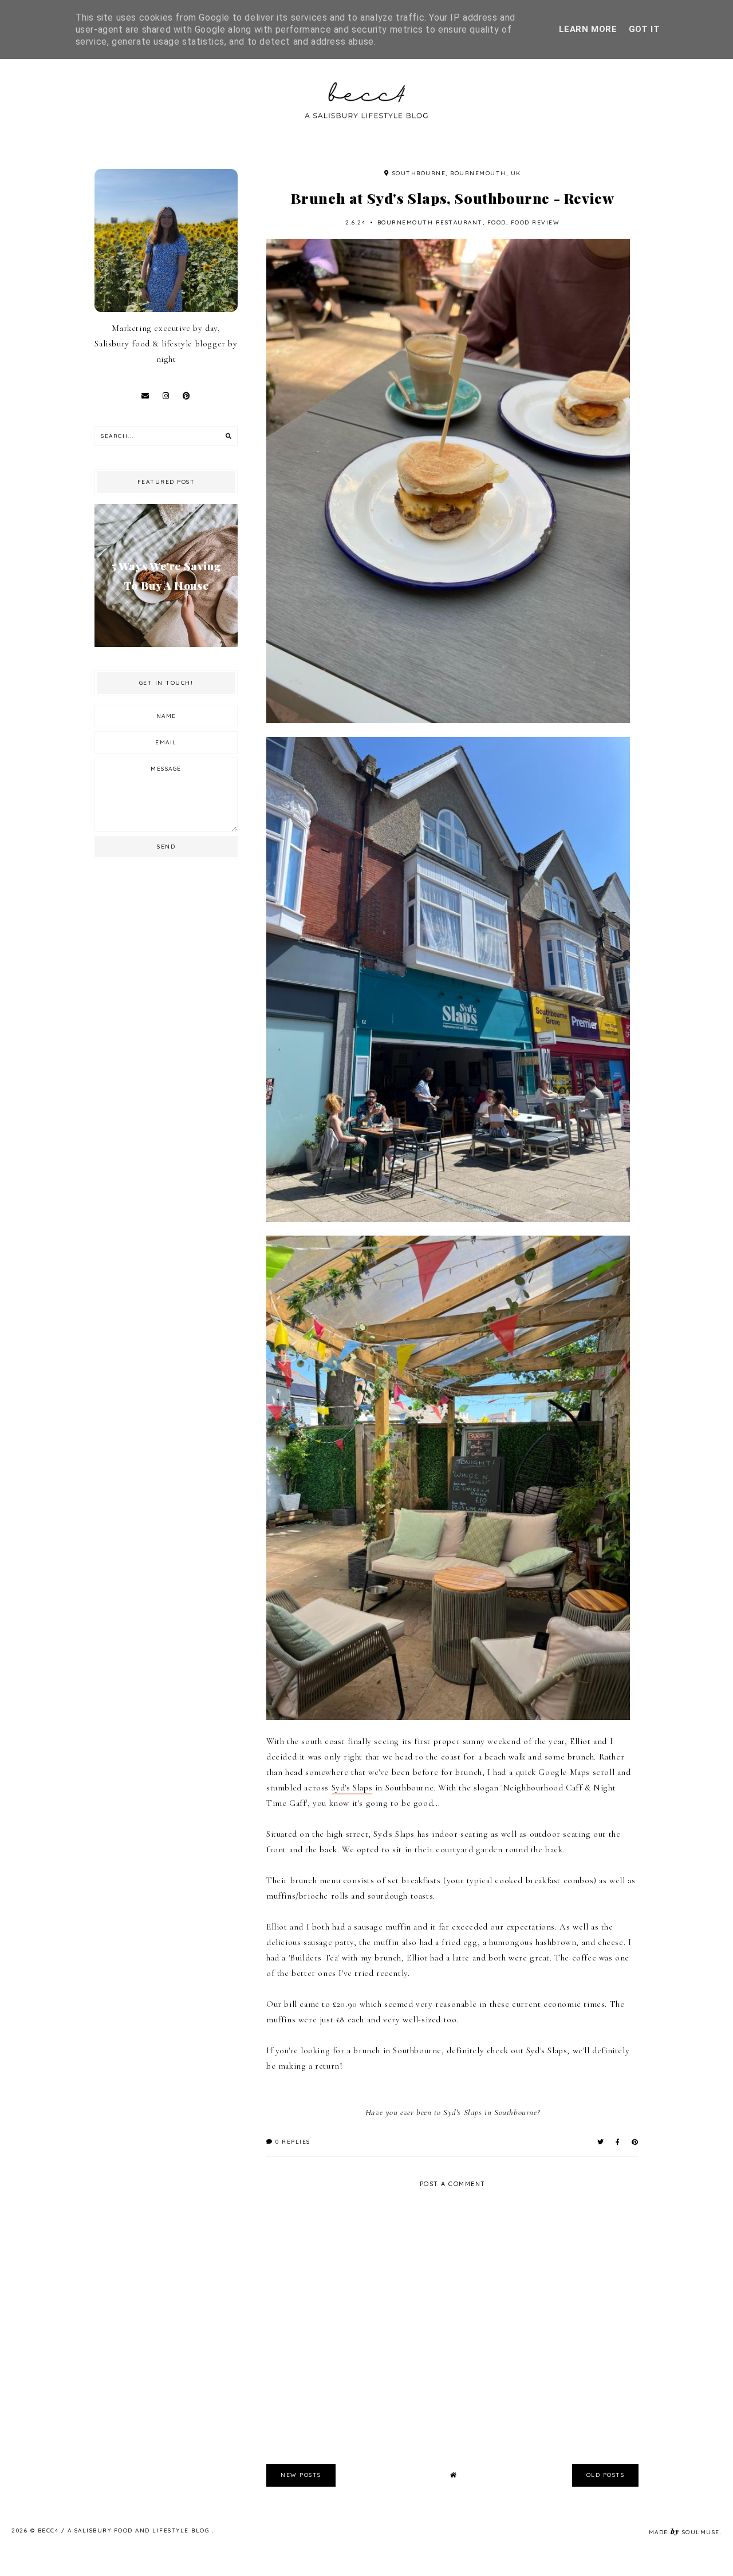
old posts (606, 2475)
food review (535, 222)
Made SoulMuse (684, 2532)
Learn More (588, 29)
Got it (645, 29)
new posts (301, 2475)
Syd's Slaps (352, 1788)
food (497, 222)
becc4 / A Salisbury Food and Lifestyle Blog (125, 2530)
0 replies (292, 2142)
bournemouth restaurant (430, 222)
